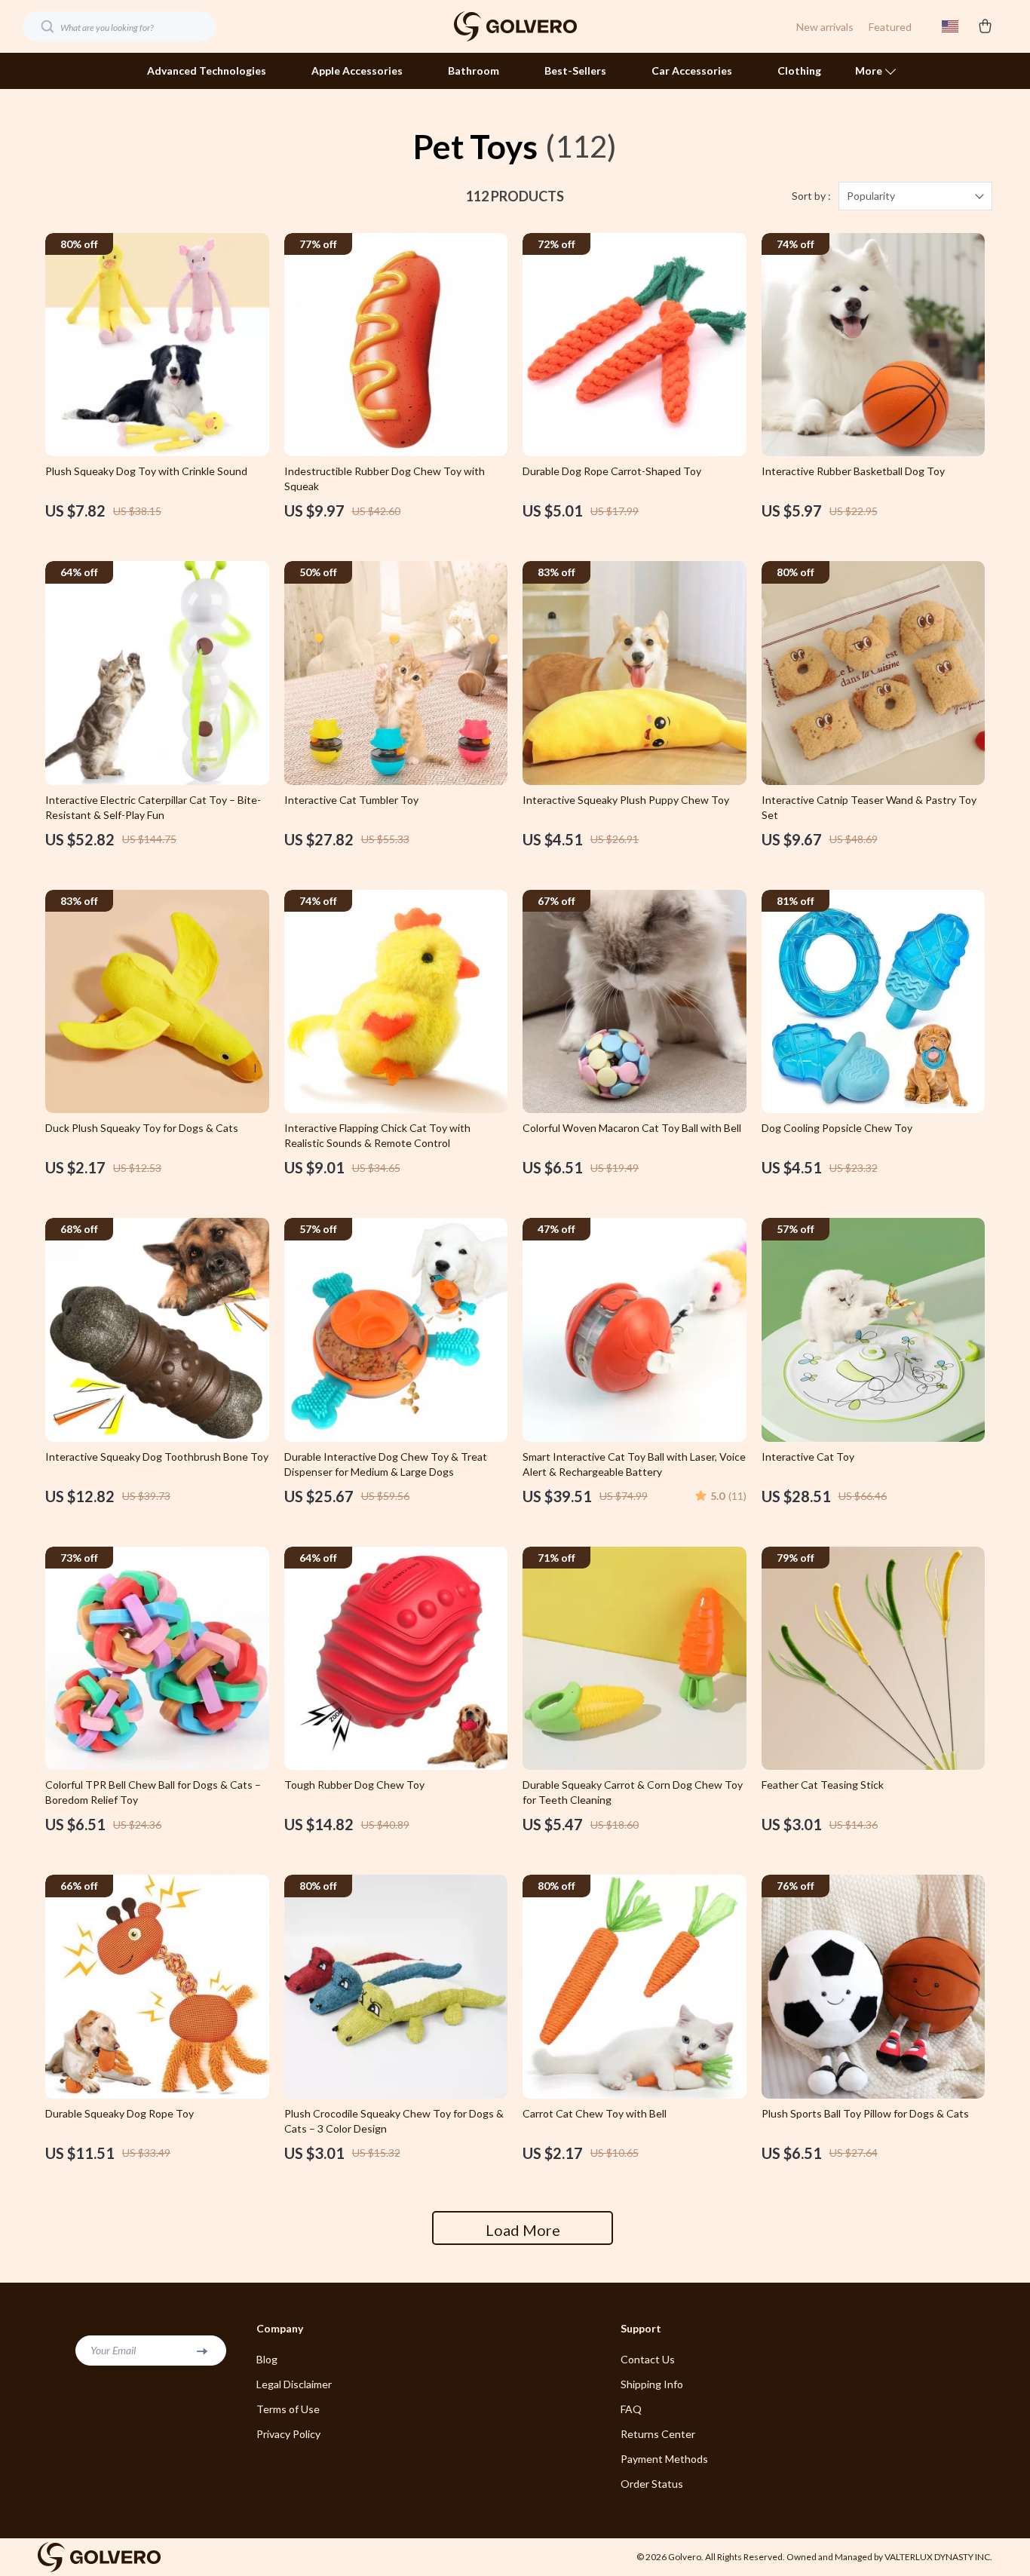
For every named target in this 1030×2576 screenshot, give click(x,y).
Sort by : (811, 196)
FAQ (631, 2409)
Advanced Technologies (207, 71)
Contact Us (648, 2359)
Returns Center (658, 2434)
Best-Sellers (575, 71)
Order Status (652, 2484)
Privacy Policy (288, 2434)
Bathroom (474, 71)
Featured (890, 27)
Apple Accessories (357, 71)
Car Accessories (692, 71)
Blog (267, 2359)
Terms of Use (288, 2409)
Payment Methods (664, 2459)
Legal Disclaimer (294, 2384)
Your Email (113, 2350)
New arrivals (825, 27)
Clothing (799, 71)
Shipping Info (652, 2384)
